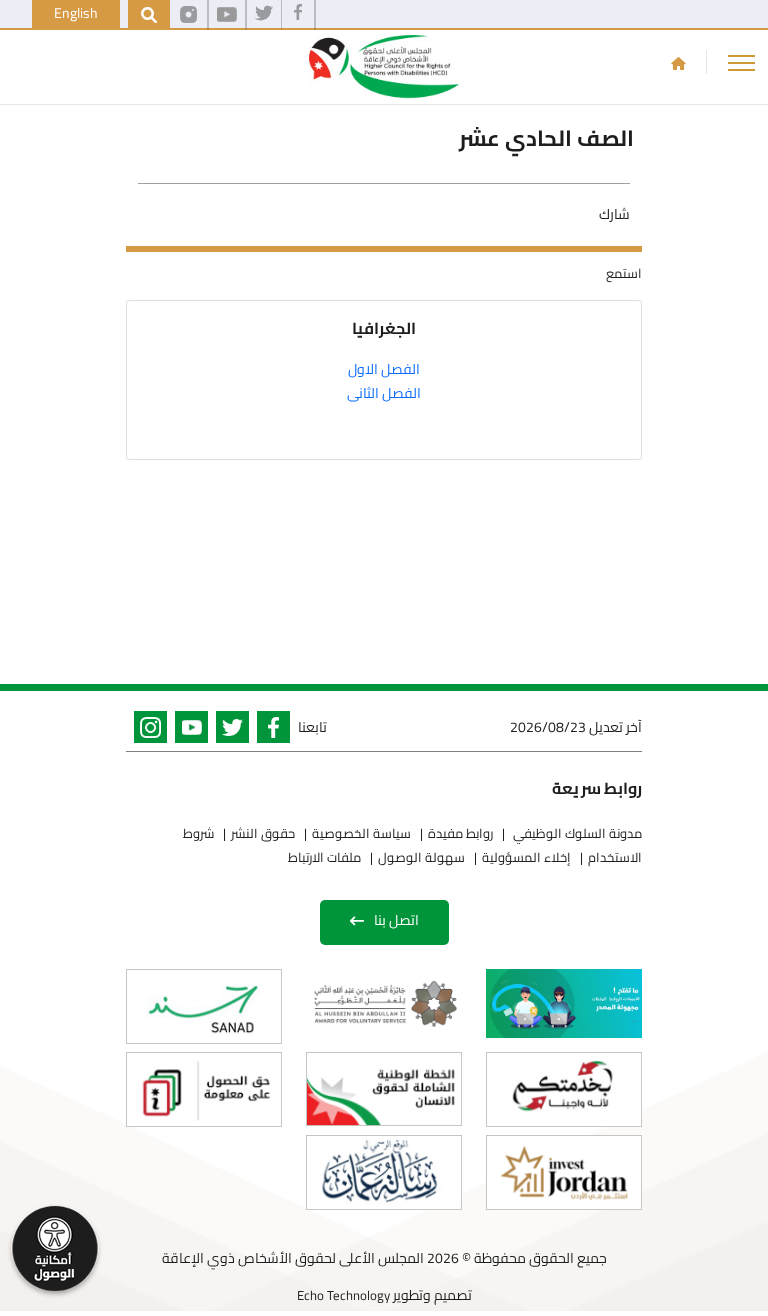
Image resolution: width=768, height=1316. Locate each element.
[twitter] (264, 15)
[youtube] (227, 15)
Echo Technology (343, 1295)
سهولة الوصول (421, 857)
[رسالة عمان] (384, 1172)
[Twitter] (228, 731)
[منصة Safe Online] (564, 1003)
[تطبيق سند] (204, 1006)
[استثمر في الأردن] (564, 1172)
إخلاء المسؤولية (526, 857)
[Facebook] (269, 731)
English (76, 13)
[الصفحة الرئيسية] (678, 63)
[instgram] (188, 15)
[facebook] (298, 15)
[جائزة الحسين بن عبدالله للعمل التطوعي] (384, 1003)
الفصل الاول (384, 369)
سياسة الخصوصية (361, 833)
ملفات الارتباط (324, 857)
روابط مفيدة (460, 833)
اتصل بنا (396, 920)
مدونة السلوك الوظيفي (576, 833)
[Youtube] (187, 731)
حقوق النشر (263, 833)
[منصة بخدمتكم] (564, 1089)
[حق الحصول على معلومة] (204, 1089)
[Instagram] (146, 731)
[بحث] (149, 15)
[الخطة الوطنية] (384, 1089)
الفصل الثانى (384, 393)
